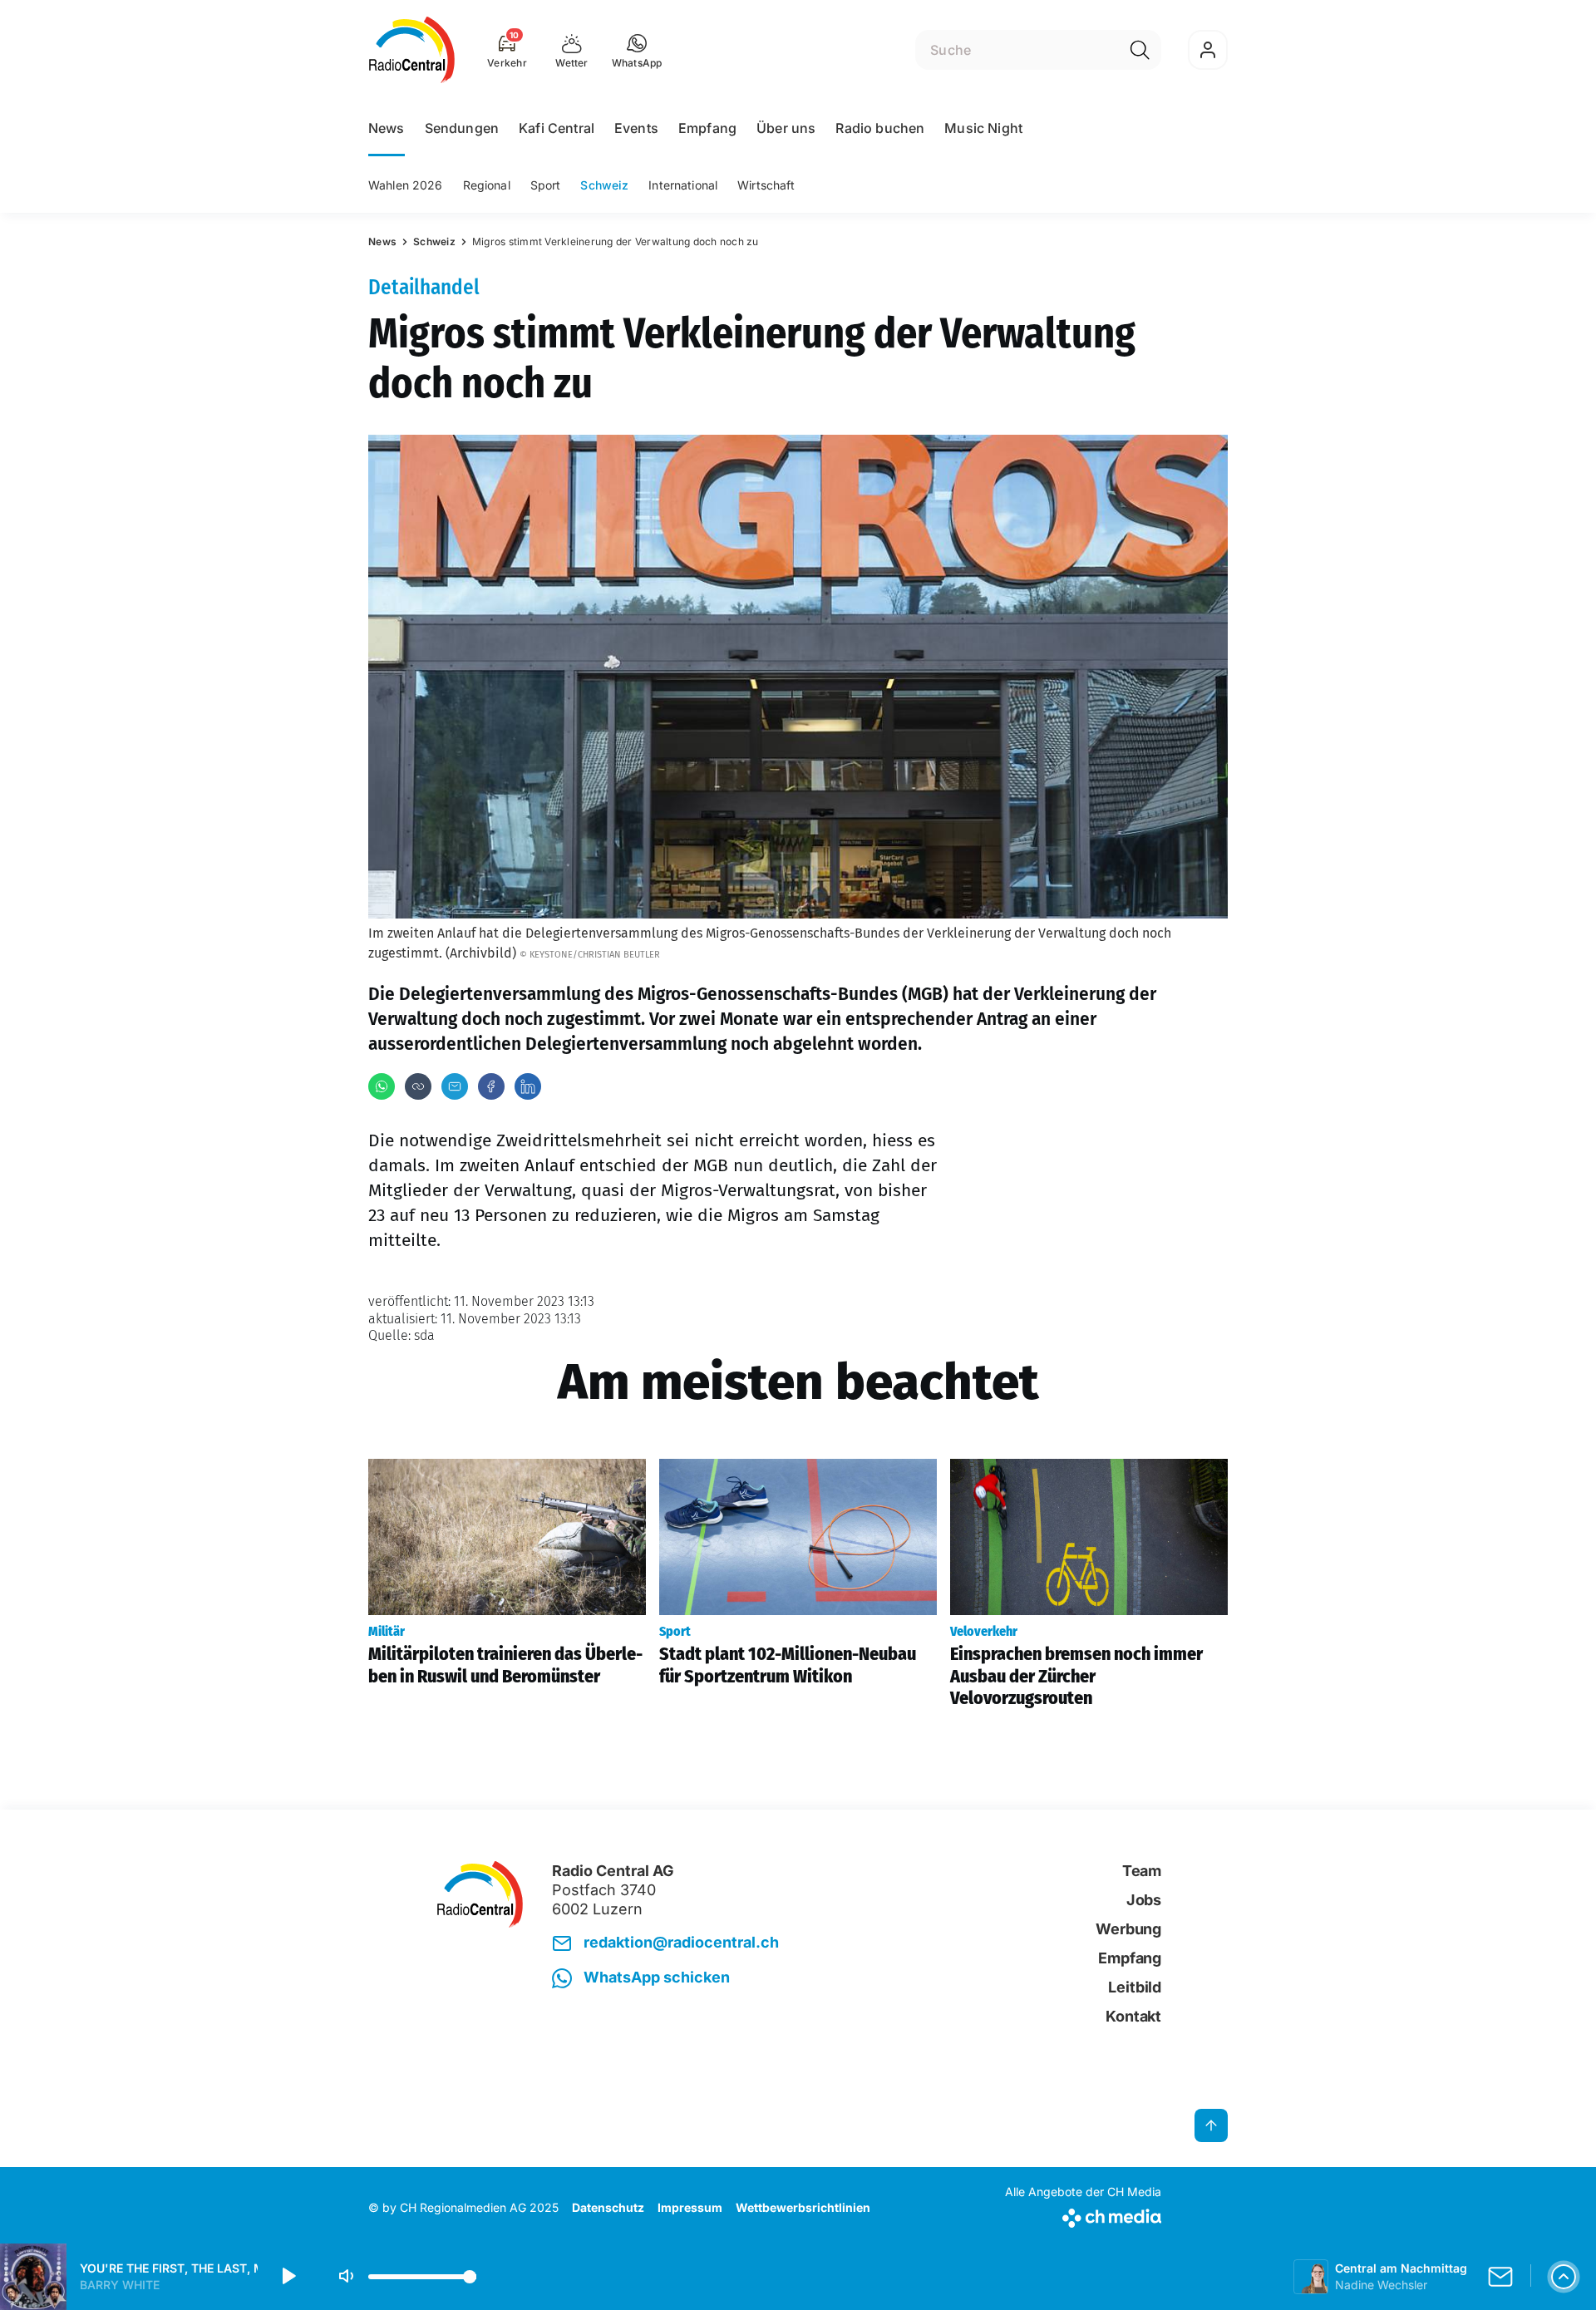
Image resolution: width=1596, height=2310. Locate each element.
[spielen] (288, 2277)
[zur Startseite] (412, 50)
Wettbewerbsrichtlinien (803, 2207)
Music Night (983, 128)
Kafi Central (557, 128)
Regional (487, 185)
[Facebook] (491, 1086)
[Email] (455, 1086)
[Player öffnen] (1564, 2277)
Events (636, 128)
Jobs (1144, 1900)
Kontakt (1133, 2016)
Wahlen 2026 (406, 185)
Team (1142, 1871)
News (387, 128)
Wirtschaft (766, 185)
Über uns (786, 128)
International (683, 185)
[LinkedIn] (528, 1086)
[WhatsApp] (382, 1086)
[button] (637, 50)
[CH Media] (1083, 2215)
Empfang (707, 128)
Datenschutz (608, 2207)
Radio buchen (880, 128)
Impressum (690, 2207)
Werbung (1128, 1929)
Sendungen (462, 128)
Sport (546, 185)
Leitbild (1135, 1987)
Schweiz (604, 185)
